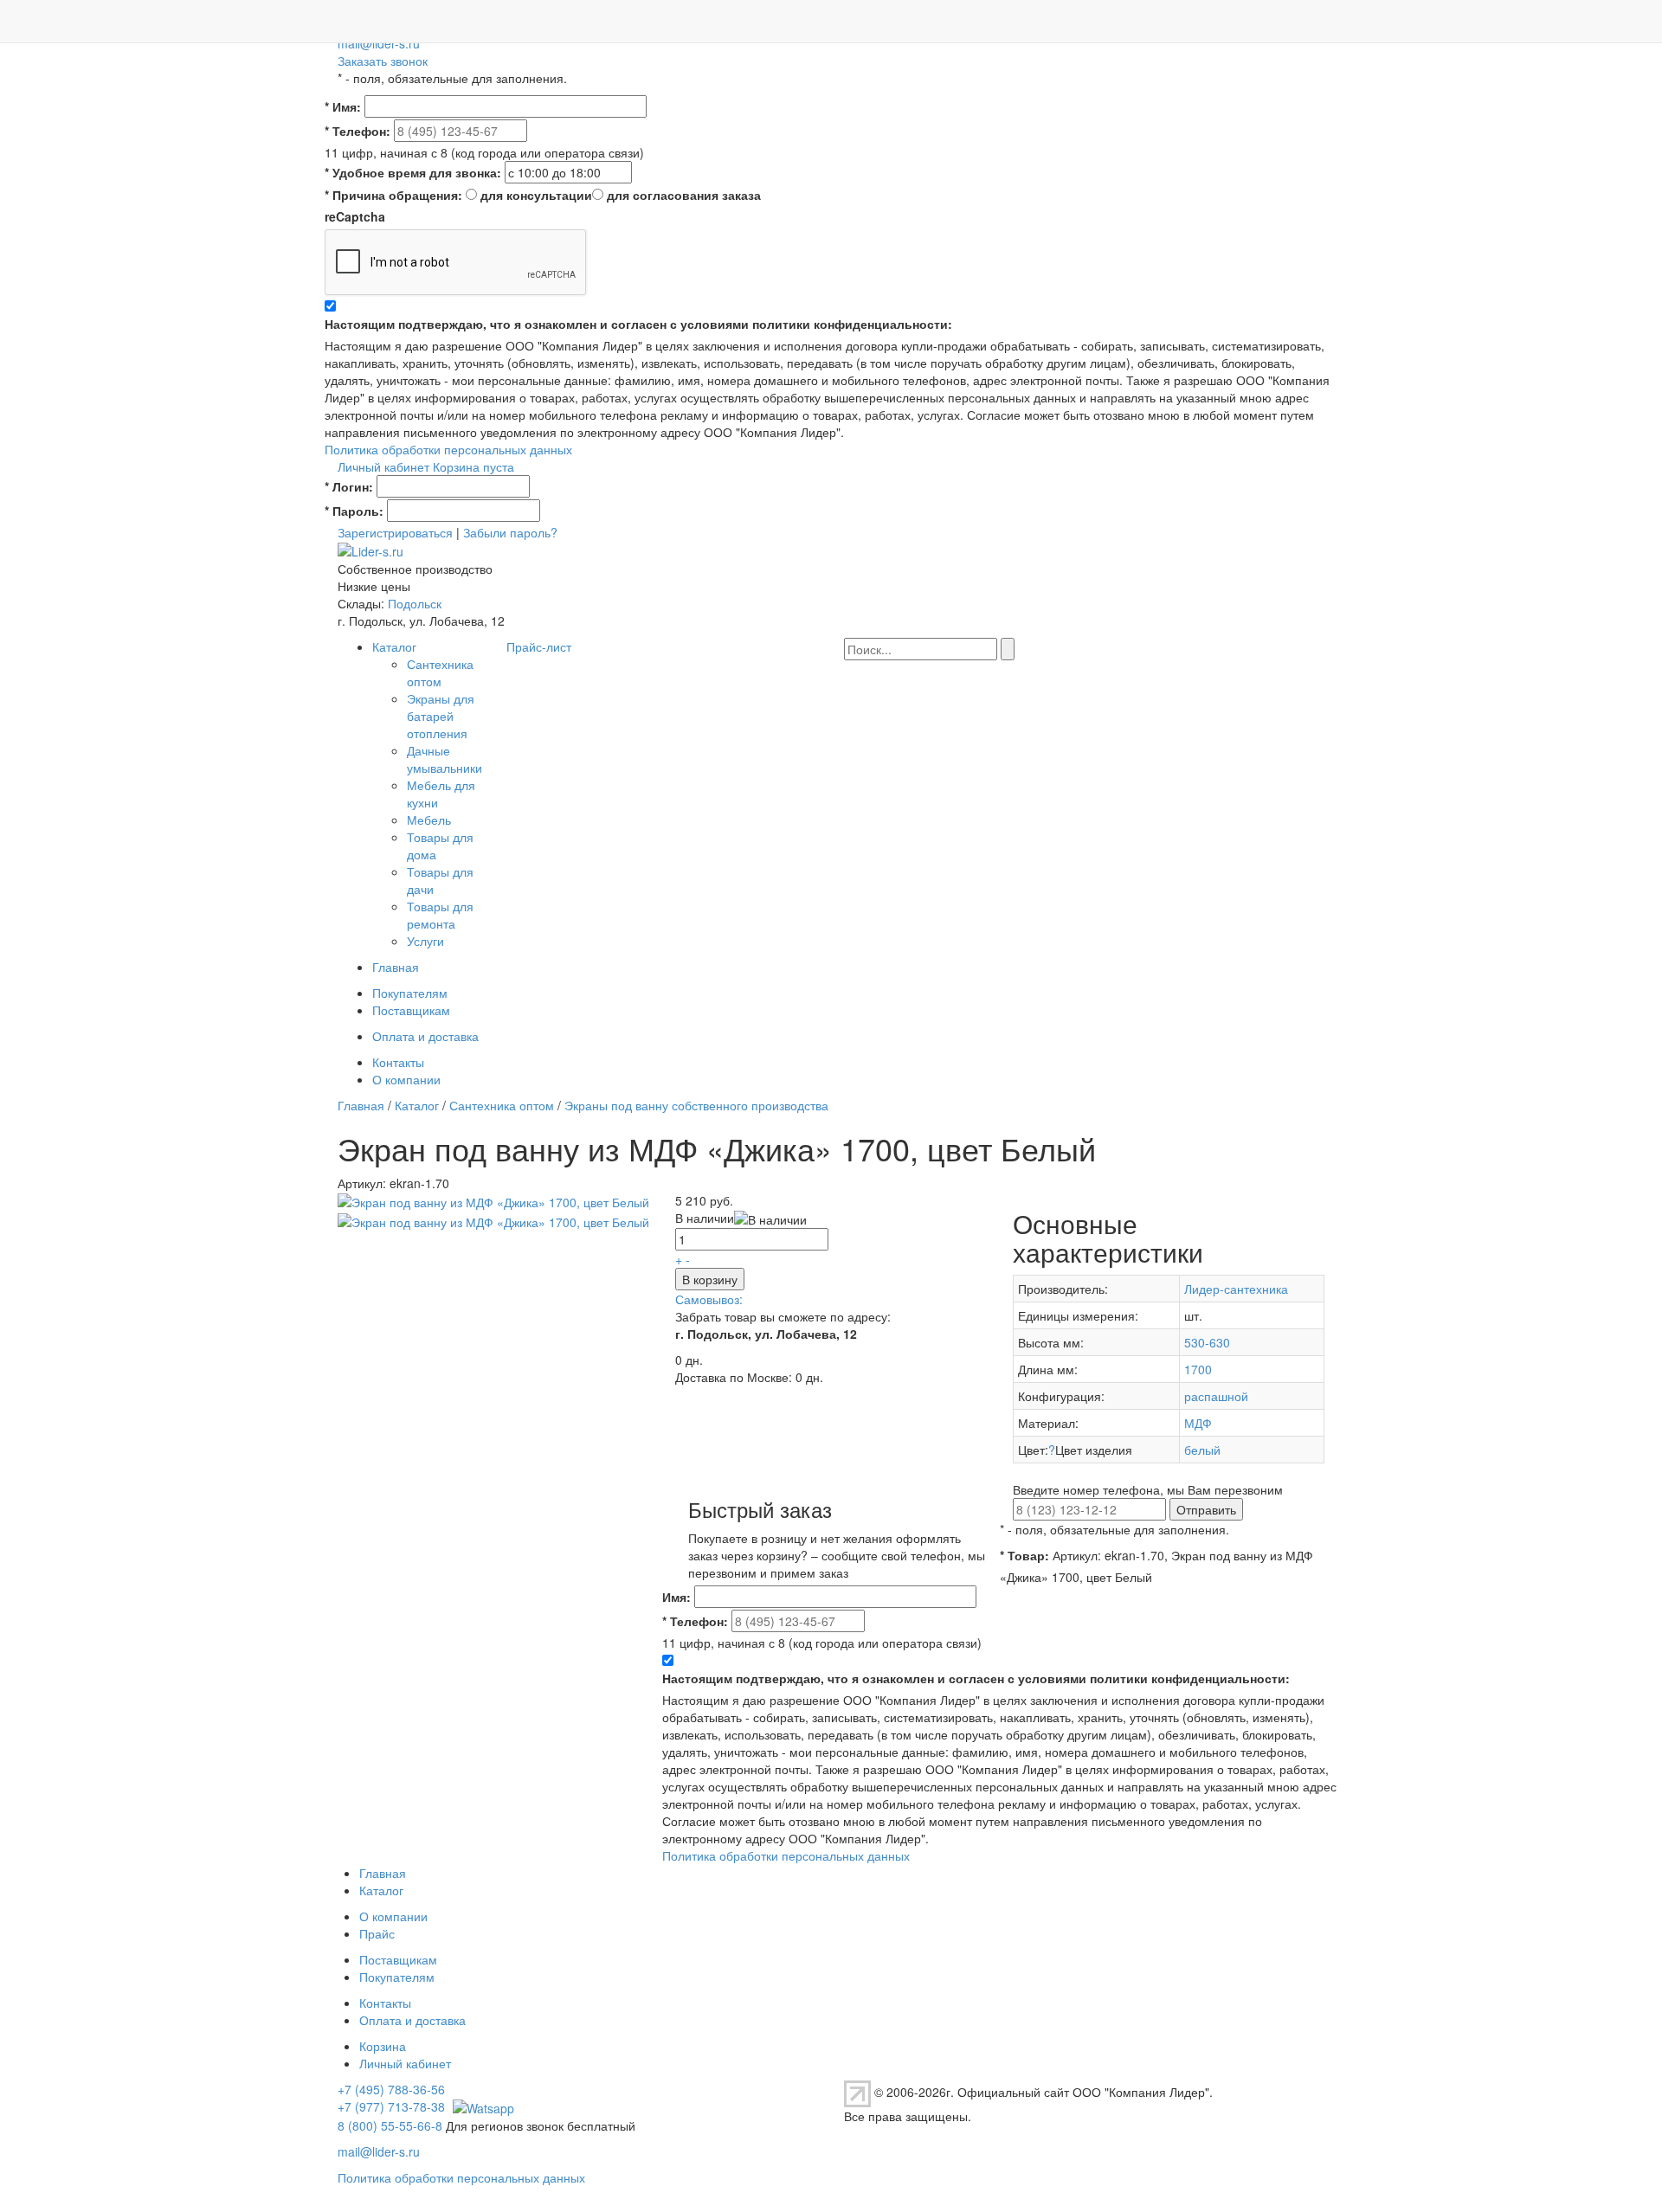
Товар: (1024, 1555)
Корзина (383, 2046)
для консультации (536, 195)
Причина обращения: (393, 195)
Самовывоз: (709, 1299)
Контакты (398, 1062)
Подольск (415, 603)
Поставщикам (411, 1010)
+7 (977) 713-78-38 (391, 2106)
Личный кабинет (383, 466)
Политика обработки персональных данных (448, 449)
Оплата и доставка (425, 1036)
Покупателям (410, 993)
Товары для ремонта (440, 915)
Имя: (343, 106)
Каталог (394, 646)
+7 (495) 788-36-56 (391, 2089)
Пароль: (354, 511)
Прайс (377, 1933)
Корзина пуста (473, 466)
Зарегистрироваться (395, 532)
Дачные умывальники (444, 759)
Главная (396, 967)
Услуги (425, 941)
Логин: (349, 486)
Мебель (429, 820)
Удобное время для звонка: (413, 172)
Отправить (1206, 1509)
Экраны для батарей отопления (441, 716)
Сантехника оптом (440, 672)
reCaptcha (355, 216)
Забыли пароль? (510, 532)
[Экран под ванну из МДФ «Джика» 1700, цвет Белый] (493, 1200)
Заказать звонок (383, 61)
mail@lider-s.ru (379, 43)
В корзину (710, 1279)
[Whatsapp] (481, 2106)
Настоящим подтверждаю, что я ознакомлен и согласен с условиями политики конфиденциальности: (638, 324)
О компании (406, 1079)
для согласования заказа (684, 195)
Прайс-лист (539, 646)
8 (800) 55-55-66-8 (390, 2125)
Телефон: (358, 131)
